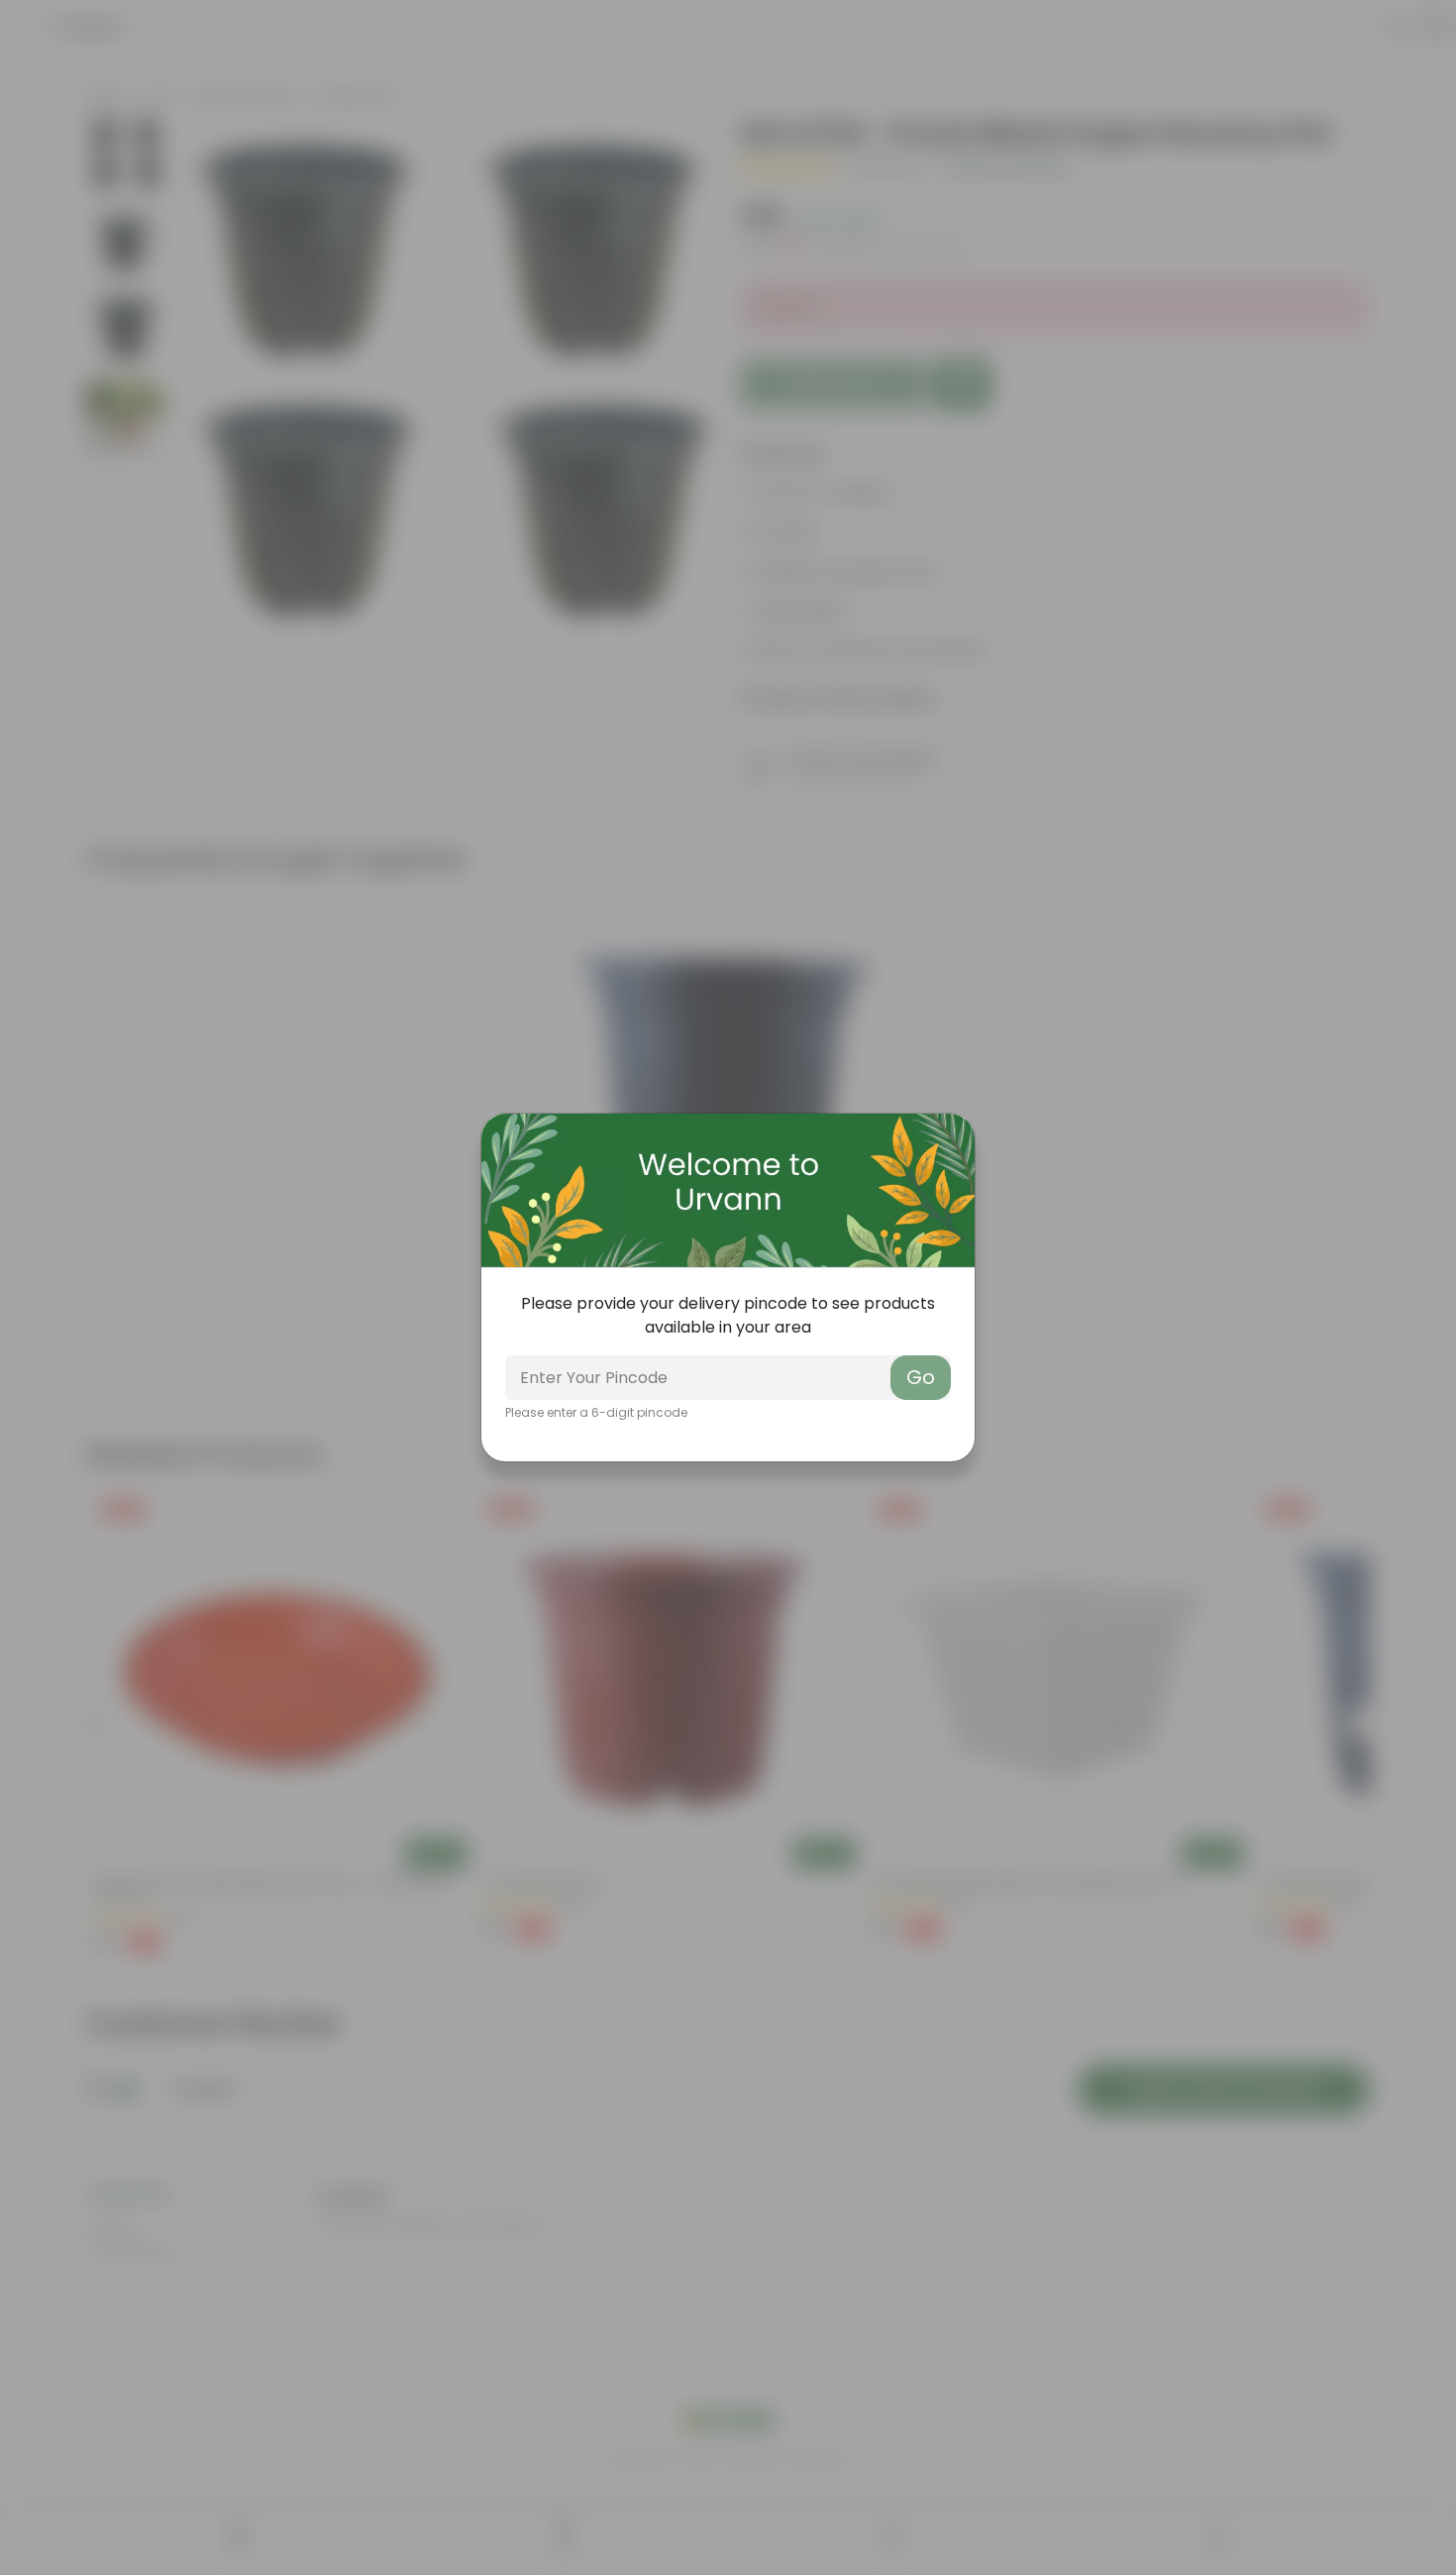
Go (921, 1377)
